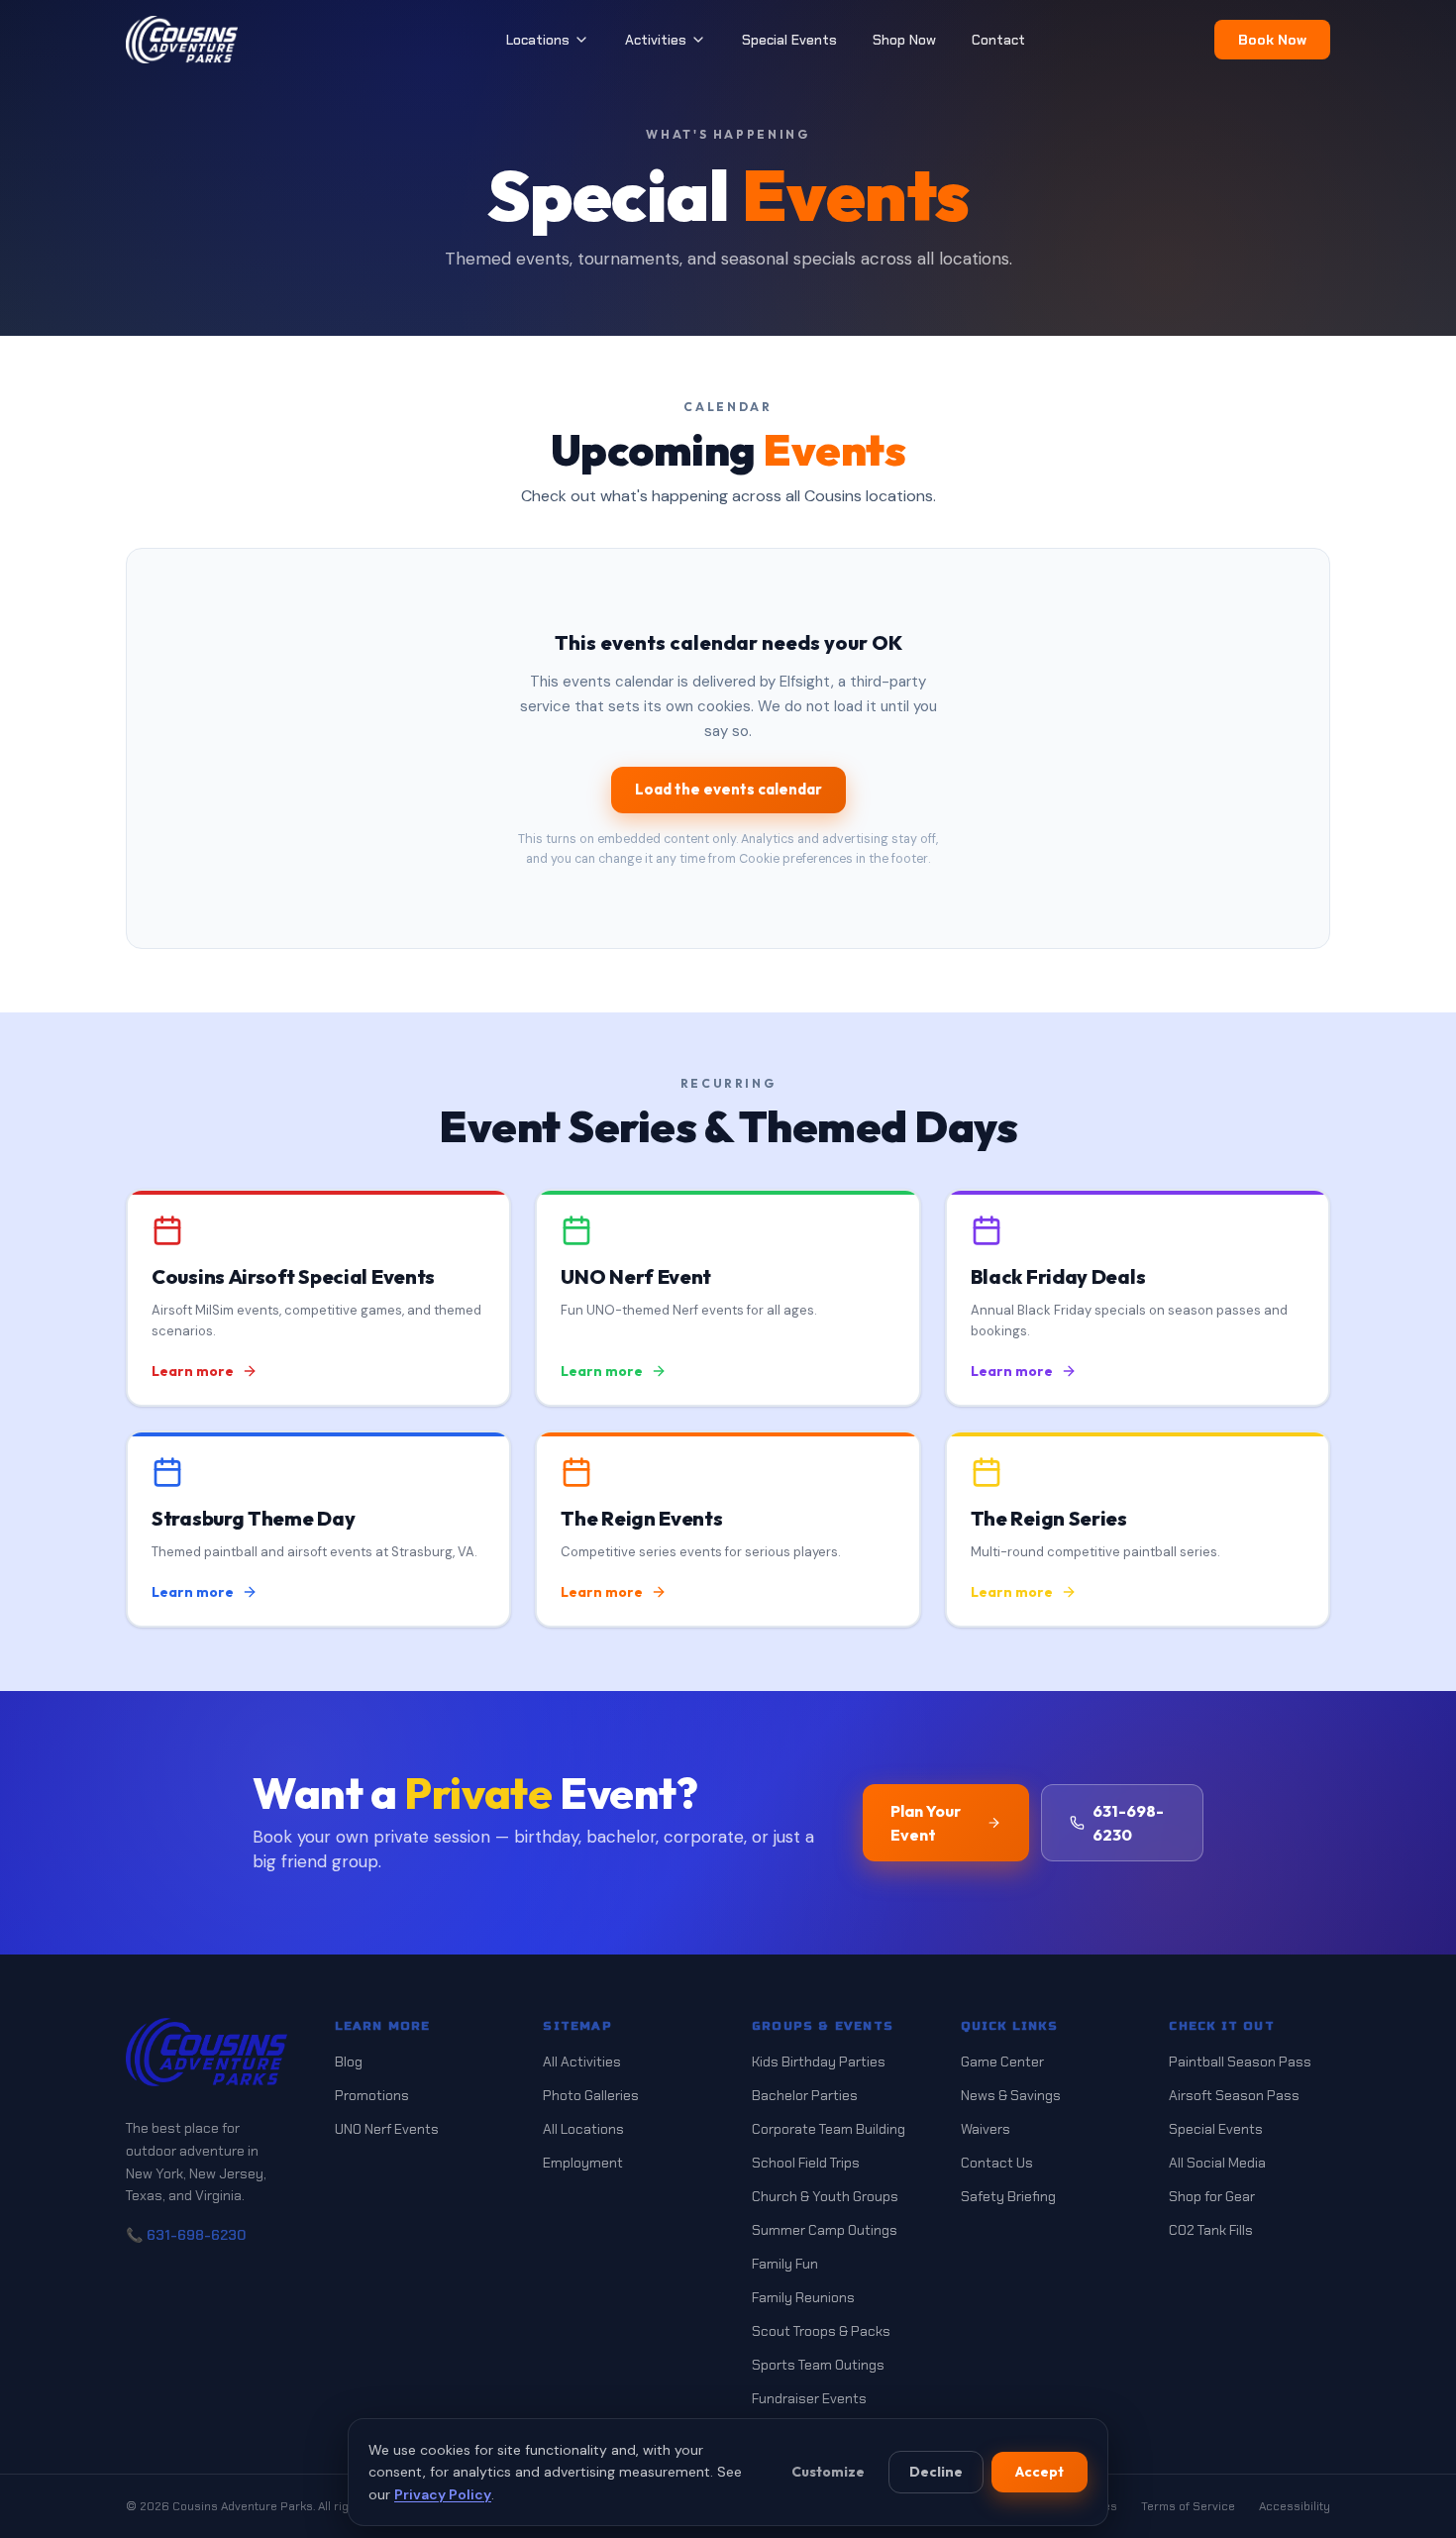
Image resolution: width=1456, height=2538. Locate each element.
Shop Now (904, 40)
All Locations (583, 2129)
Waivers (986, 2129)
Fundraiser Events (809, 2398)
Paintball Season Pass (1240, 2062)
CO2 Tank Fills (1211, 2230)
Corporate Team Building (829, 2129)
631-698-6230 (1128, 1823)
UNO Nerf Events (387, 2129)
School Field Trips (806, 2163)
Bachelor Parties (805, 2095)
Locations (538, 40)
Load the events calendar (728, 789)
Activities (656, 40)
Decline (936, 2472)
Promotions (372, 2095)
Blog (349, 2062)
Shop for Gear (1212, 2196)
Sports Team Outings (818, 2365)
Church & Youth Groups (825, 2196)
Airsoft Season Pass (1234, 2095)
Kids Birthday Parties (819, 2062)
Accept (1040, 2472)
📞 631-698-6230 (186, 2235)
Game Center (1002, 2062)
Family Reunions (803, 2297)
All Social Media (1217, 2163)
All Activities (582, 2062)
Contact (998, 40)
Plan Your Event (926, 1823)
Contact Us (997, 2163)
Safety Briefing (1008, 2196)
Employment (583, 2163)
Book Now (1272, 40)
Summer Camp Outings (825, 2230)
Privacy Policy (443, 2494)
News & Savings (1011, 2095)
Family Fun (785, 2264)
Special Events (789, 40)
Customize (828, 2472)
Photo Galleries (591, 2095)
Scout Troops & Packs (821, 2331)
